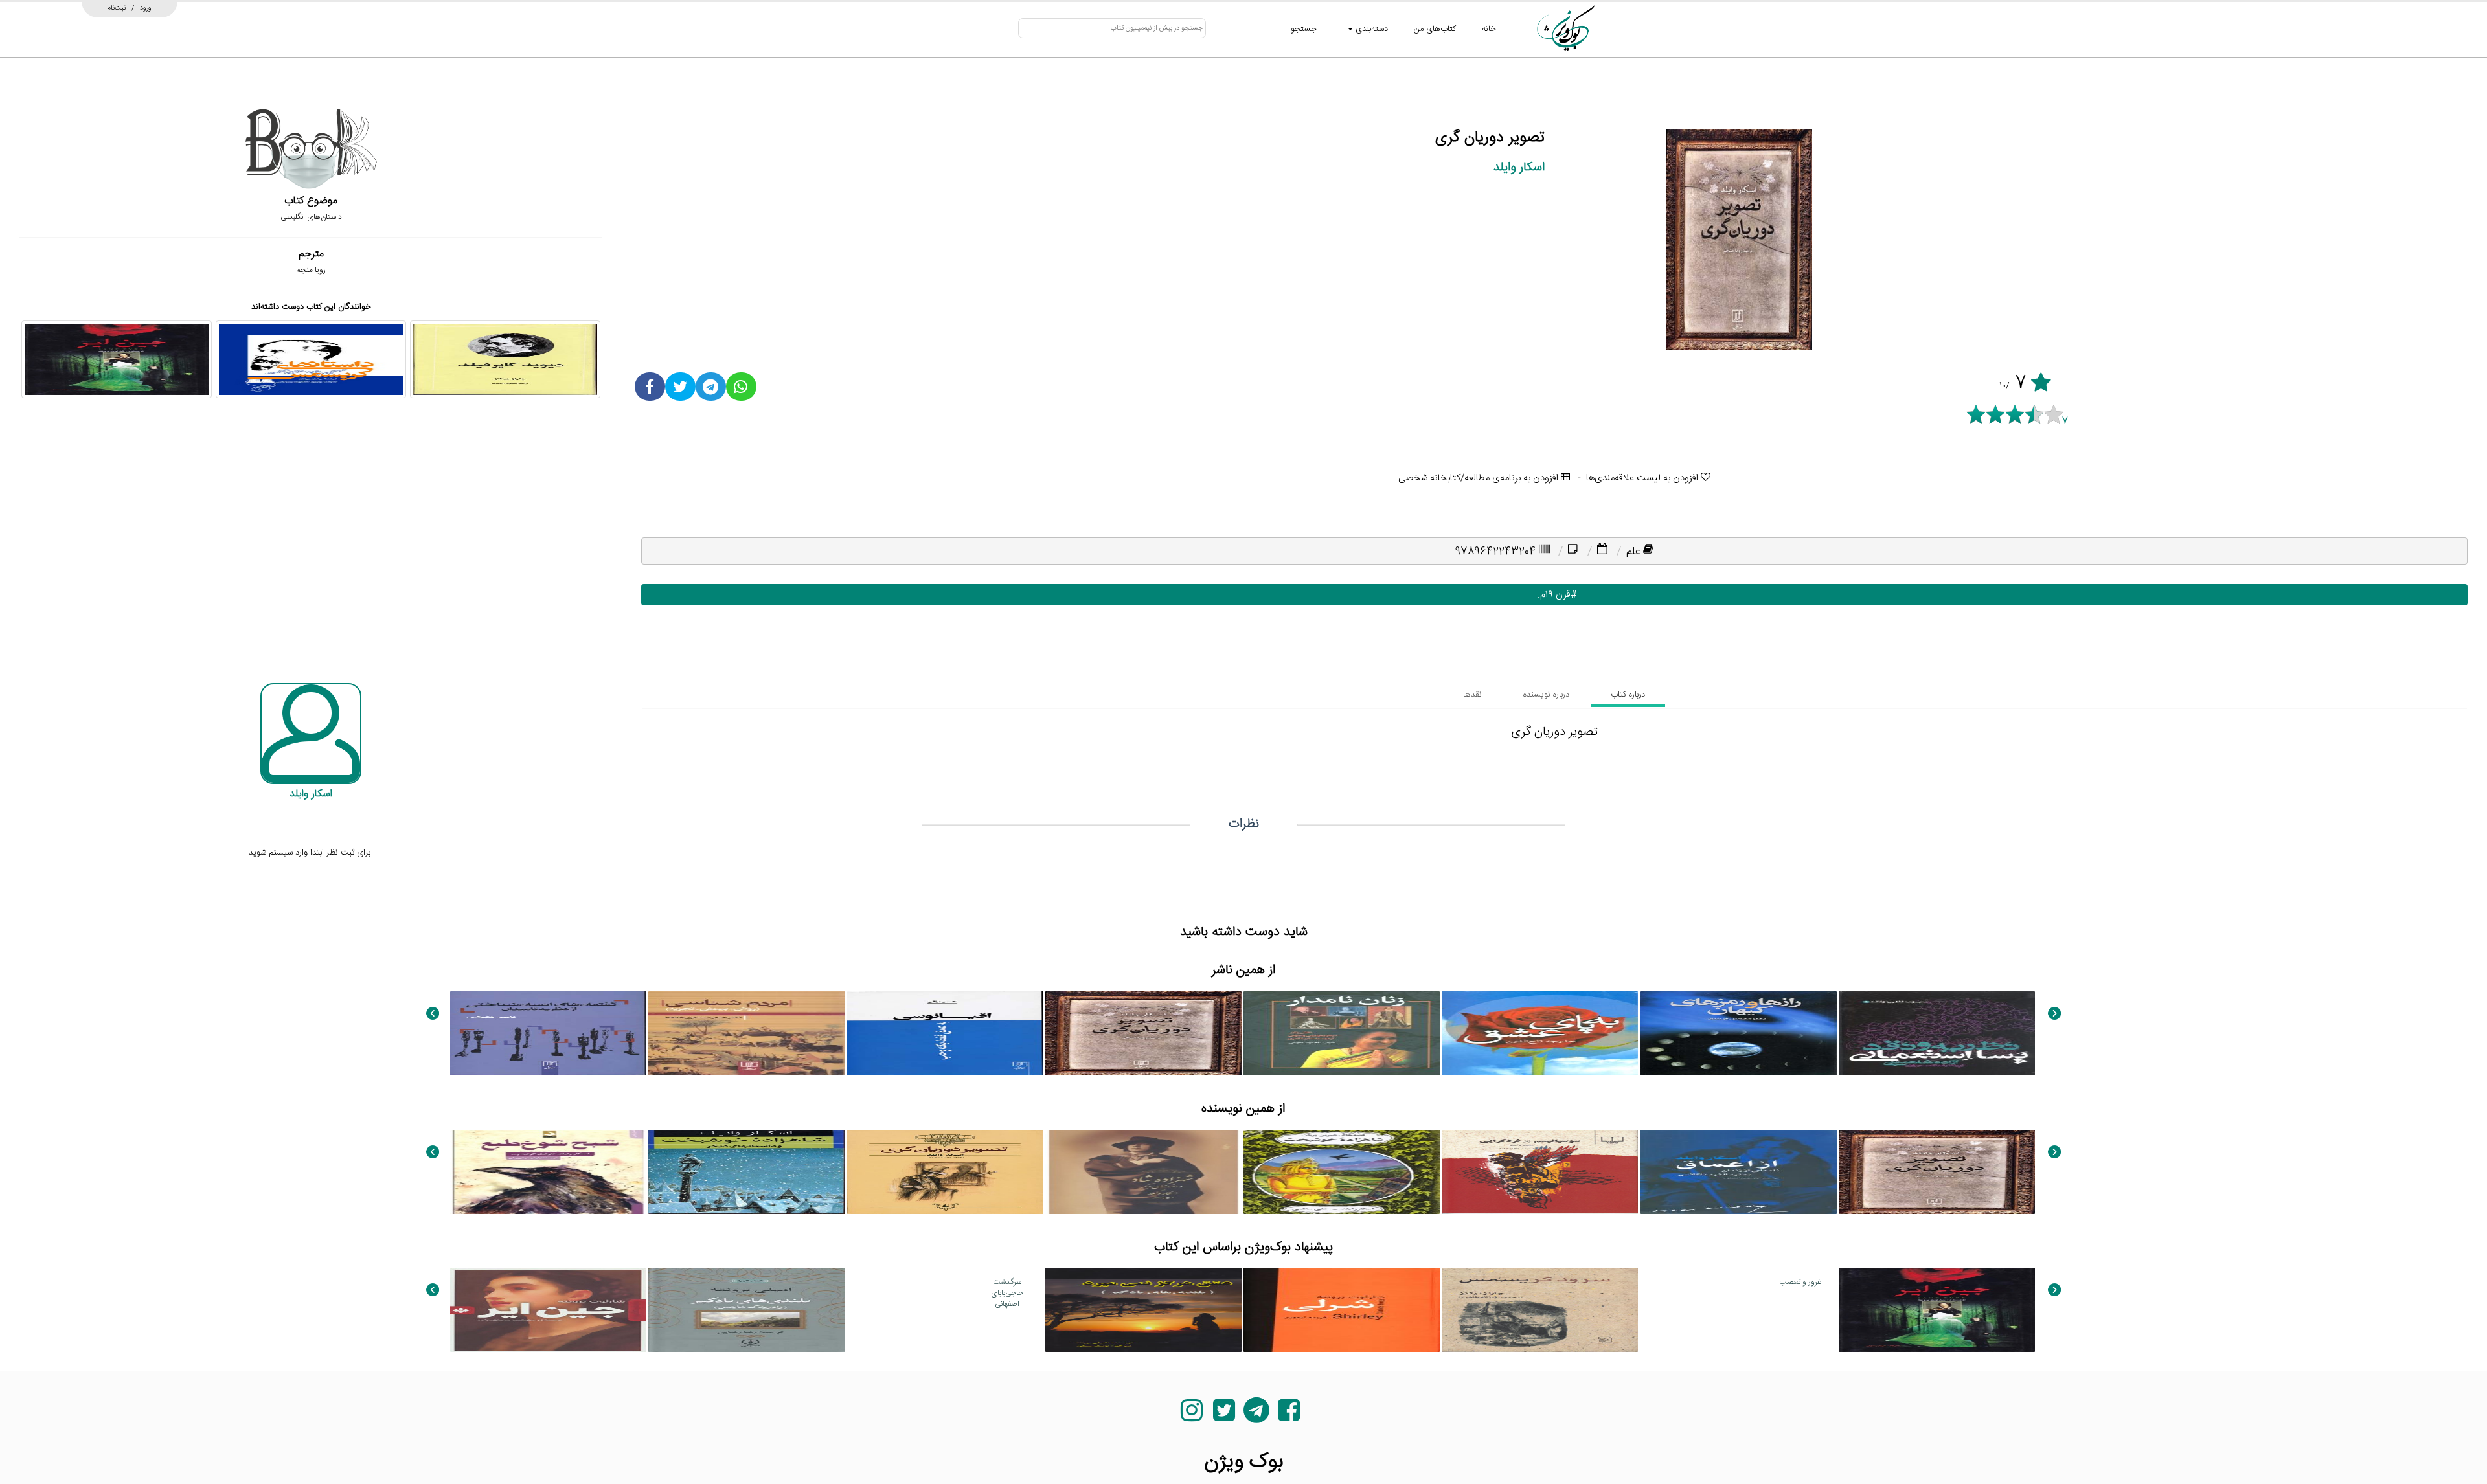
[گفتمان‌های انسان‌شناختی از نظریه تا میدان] (548, 1033)
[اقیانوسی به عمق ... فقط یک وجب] (945, 1033)
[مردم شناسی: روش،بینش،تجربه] (746, 1033)
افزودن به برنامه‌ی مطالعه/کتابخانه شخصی (1480, 478)
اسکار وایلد (1519, 167)
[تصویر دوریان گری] (1143, 1033)
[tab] (1628, 695)
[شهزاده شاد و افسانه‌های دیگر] (1143, 1172)
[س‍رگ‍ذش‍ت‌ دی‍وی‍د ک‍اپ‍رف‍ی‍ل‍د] (505, 359)
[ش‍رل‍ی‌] (1342, 1310)
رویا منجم (311, 270)
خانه (1489, 29)
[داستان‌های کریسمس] (311, 359)
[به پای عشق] (1540, 1033)
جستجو (1304, 29)
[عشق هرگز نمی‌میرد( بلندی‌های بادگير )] (1143, 1310)
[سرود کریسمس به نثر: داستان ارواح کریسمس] (1540, 1310)
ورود (146, 8)
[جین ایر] (117, 359)
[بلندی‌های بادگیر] (746, 1310)
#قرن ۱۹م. (1554, 595)
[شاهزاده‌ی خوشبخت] (1342, 1172)
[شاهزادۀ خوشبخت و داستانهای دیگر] (746, 1172)
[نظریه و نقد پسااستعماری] (1937, 1033)
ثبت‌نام (117, 8)
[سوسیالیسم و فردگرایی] (1540, 1172)
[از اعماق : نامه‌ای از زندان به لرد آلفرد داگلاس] (1738, 1172)
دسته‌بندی (1370, 29)
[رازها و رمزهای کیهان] (1738, 1033)
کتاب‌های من (1435, 29)
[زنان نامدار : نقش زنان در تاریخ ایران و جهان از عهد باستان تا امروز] (1342, 1033)
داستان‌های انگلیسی (311, 217)
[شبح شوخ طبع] (548, 1172)
